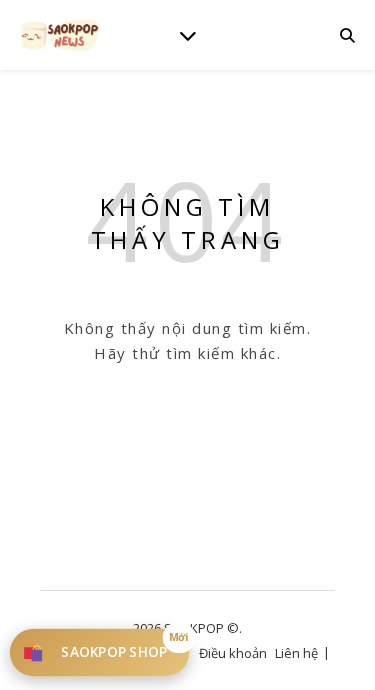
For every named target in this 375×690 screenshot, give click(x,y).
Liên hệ (296, 653)
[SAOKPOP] (60, 34)
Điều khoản (233, 653)
